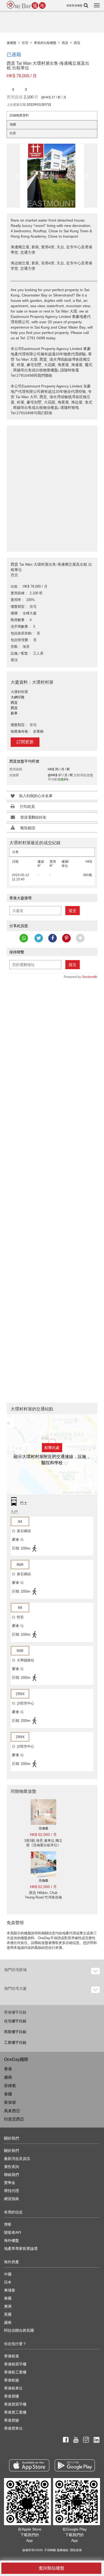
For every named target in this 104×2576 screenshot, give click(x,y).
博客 (8, 2224)
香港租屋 (11, 2356)
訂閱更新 (25, 742)
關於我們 (11, 2151)
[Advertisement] (52, 486)
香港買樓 (11, 2396)
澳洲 (8, 2306)
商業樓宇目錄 (15, 2032)
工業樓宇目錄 (15, 2042)
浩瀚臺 (43, 1828)
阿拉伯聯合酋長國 (19, 2330)
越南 (8, 2077)
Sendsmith (90, 977)
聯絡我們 (11, 2175)
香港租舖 (11, 2380)
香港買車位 (13, 2428)
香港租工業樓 (15, 2372)
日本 (8, 2282)
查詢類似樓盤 (51, 2568)
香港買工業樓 (15, 2412)
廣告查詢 (11, 2167)
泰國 (8, 2094)
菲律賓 (10, 2086)
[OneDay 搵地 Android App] (75, 2465)
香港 (8, 2069)
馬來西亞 (12, 2111)
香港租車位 (13, 2388)
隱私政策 (76, 2550)
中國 (8, 2274)
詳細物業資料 (19, 115)
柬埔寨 (10, 2290)
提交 (73, 911)
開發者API (13, 2232)
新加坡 (10, 2102)
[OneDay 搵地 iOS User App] (29, 2465)
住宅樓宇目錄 (15, 2021)
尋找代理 (11, 2191)
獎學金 (10, 2183)
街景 (13, 133)
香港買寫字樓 (15, 2404)
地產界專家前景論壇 (21, 2248)
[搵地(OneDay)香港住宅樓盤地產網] (26, 5)
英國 (8, 2314)
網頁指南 (11, 2199)
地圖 (13, 124)
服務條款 (63, 2550)
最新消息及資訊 (17, 2159)
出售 (15, 852)
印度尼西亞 (14, 2119)
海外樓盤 (11, 2240)
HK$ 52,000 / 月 (43, 1835)
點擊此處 (52, 1448)
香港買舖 (11, 2420)
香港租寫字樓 (15, 2364)
